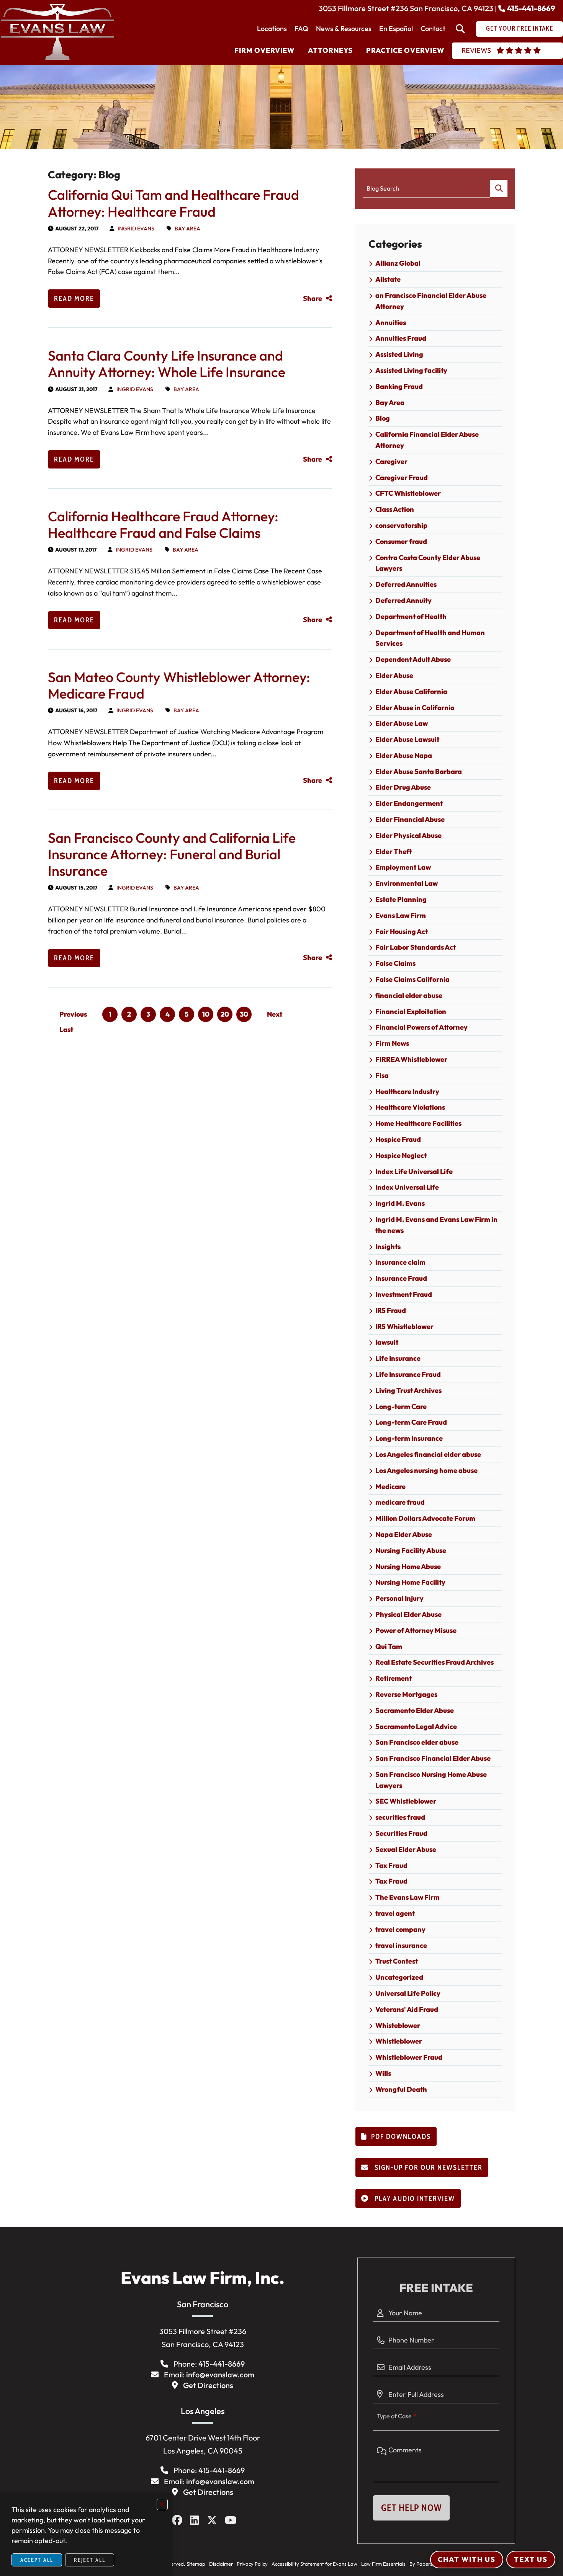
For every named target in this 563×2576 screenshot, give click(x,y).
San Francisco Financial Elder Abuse (433, 1758)
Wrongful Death (401, 2089)
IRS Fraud (391, 1310)
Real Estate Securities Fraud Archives (435, 1662)
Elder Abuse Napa (404, 755)
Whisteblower (398, 2025)
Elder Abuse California (411, 691)
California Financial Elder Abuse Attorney (427, 440)
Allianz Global (398, 263)
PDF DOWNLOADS (401, 2137)
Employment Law (403, 867)
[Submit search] (499, 189)
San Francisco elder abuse (417, 1742)
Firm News (392, 1043)
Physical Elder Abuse (408, 1614)
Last (66, 1029)
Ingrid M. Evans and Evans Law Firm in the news (436, 1225)
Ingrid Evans (136, 229)
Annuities (391, 322)
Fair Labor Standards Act (416, 947)
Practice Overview (405, 50)
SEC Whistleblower (406, 1801)
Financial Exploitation (411, 1011)
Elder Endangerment (409, 803)
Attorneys (330, 50)
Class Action (395, 509)
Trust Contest (397, 1961)
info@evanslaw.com (220, 2374)
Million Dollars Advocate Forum (425, 1518)
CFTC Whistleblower (408, 493)
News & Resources (344, 29)
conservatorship (401, 525)
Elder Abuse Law (402, 723)
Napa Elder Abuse (404, 1534)
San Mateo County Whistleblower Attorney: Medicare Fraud (179, 685)
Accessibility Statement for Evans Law (314, 2564)
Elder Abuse (394, 675)
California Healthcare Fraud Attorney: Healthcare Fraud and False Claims (163, 524)
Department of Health (411, 616)
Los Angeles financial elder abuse (428, 1454)
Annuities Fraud (401, 338)
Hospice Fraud (398, 1139)
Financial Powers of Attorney (421, 1027)
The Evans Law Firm (408, 1897)
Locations (272, 29)
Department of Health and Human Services (430, 638)
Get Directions (208, 2385)
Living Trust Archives (408, 1390)
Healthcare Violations (410, 1107)
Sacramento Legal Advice (416, 1726)
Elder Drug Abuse (403, 787)
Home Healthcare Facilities (418, 1123)
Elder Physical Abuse (408, 835)
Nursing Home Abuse (408, 1566)
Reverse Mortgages (406, 1694)
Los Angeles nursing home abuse (426, 1470)
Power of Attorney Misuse (416, 1630)
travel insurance (401, 1945)
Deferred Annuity (403, 600)
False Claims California (412, 979)
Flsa (382, 1075)
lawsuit (387, 1342)
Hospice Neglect (401, 1155)
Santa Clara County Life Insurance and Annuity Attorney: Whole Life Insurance (167, 364)
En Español (396, 29)
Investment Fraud (404, 1294)
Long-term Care (401, 1406)
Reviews (476, 50)
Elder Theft (394, 851)
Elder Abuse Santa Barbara (419, 771)
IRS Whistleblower (404, 1326)
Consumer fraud (401, 541)
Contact (433, 29)
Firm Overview (264, 50)
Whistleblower (399, 2041)
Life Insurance (398, 1358)
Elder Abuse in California (415, 708)
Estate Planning (401, 899)
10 (206, 1014)
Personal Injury (399, 1598)
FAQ (301, 29)
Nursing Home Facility (410, 1582)
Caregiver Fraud (402, 477)
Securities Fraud (401, 1833)
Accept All (37, 2560)
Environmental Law (407, 883)
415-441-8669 (531, 8)
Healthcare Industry (407, 1091)
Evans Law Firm (401, 915)
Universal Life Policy (408, 1993)
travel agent (395, 1913)
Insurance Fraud (401, 1278)
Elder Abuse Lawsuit (407, 739)
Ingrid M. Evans (400, 1203)
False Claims (395, 963)
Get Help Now (411, 2508)
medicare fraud (400, 1502)
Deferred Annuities (406, 584)
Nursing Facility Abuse (411, 1550)
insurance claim (400, 1262)
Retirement (394, 1678)
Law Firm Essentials (383, 2564)
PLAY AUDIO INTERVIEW (414, 2199)
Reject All (90, 2560)
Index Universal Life (407, 1187)
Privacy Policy (252, 2564)
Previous (73, 1014)
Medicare (390, 1486)
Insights (388, 1246)
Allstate (388, 279)
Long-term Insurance (409, 1438)
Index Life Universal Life (414, 1171)
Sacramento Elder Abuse (415, 1710)
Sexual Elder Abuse (406, 1849)
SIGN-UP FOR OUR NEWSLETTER (428, 2168)
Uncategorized (399, 1977)
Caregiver (391, 461)
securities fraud (400, 1817)
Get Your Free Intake (520, 28)
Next (275, 1014)
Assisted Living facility (411, 370)
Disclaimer (221, 2564)
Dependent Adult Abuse (413, 659)
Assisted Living (399, 354)
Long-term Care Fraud (411, 1422)
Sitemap (196, 2564)
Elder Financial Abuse (410, 819)
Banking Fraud (399, 386)
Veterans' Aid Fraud (407, 2009)
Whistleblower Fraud (409, 2057)
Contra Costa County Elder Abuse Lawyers (428, 563)
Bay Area (187, 229)
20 (225, 1014)
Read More (74, 299)
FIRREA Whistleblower (411, 1059)
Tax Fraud (391, 1865)
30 (244, 1014)
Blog (383, 418)
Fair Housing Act (402, 931)
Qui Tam (389, 1646)
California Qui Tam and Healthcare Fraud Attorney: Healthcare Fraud (173, 203)
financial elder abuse (409, 995)
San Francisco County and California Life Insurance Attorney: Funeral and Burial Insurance (172, 854)
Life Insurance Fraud (408, 1374)
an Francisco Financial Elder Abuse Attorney (431, 301)
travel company (400, 1929)
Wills (383, 2073)
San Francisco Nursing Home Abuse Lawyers (431, 1780)
